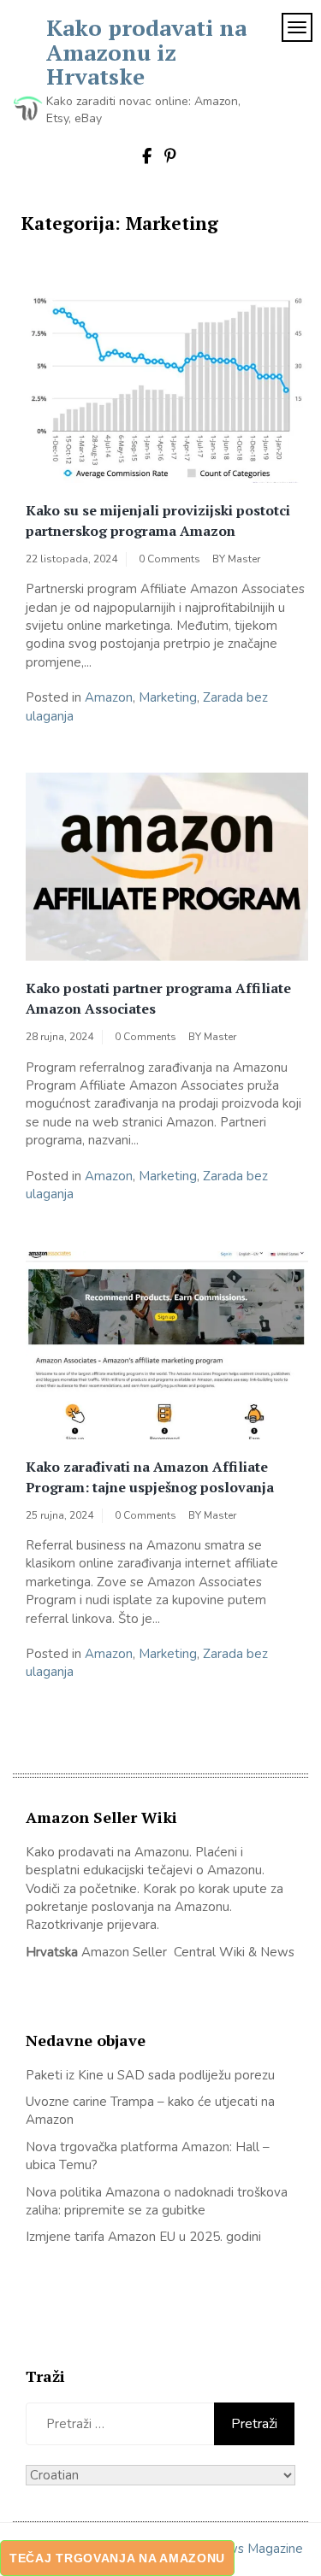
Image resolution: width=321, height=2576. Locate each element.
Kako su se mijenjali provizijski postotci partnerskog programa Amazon (158, 520)
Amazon (109, 697)
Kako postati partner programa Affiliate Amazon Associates (158, 998)
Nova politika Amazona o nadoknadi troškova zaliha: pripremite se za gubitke (157, 2201)
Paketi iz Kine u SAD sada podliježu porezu (150, 2075)
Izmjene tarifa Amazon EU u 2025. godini (143, 2237)
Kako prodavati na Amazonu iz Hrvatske (146, 52)
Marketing (168, 697)
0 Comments (169, 559)
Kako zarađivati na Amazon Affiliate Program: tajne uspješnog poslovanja (150, 1477)
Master (244, 559)
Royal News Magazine (238, 2549)
